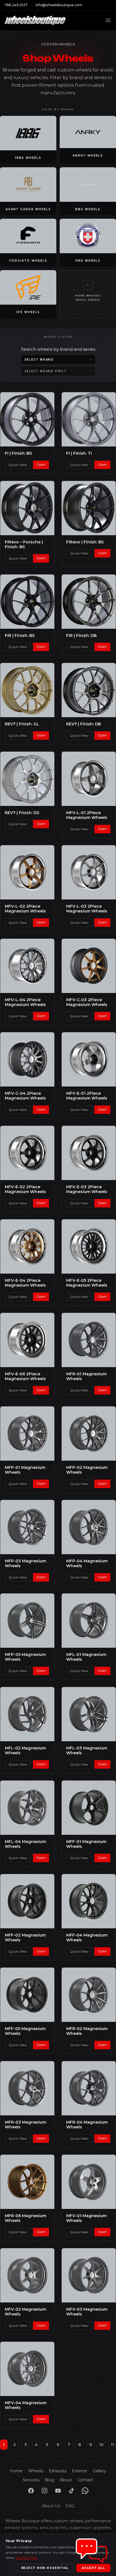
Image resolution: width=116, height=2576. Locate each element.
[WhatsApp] (85, 2491)
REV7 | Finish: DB (83, 724)
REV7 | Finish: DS (22, 813)
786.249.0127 (16, 5)
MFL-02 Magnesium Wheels (25, 1751)
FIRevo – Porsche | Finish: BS (24, 545)
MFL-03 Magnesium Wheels (87, 1751)
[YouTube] (58, 2491)
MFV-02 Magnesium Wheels (25, 2312)
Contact (85, 2480)
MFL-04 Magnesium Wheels (25, 1844)
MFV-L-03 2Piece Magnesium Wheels (87, 909)
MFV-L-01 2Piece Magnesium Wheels (87, 815)
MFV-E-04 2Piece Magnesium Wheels (25, 1283)
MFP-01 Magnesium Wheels (25, 1470)
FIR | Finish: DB (81, 636)
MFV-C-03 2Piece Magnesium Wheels (87, 1002)
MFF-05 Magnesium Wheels (25, 2031)
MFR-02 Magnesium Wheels (87, 2031)
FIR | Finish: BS (20, 636)
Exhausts (58, 2471)
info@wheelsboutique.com (59, 5)
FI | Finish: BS (18, 453)
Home (16, 2471)
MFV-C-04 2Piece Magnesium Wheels (25, 1096)
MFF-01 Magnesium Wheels (86, 1844)
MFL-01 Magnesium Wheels (86, 1657)
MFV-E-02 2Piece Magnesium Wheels (25, 1189)
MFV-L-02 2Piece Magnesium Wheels (25, 909)
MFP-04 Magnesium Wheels (87, 1564)
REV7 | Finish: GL (22, 724)
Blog (49, 2480)
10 (101, 2445)
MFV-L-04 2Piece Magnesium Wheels (25, 1002)
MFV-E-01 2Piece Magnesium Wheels (87, 1096)
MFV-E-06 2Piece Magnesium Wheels (25, 1376)
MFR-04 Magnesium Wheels (87, 2125)
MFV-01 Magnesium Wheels (86, 2218)
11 (112, 2445)
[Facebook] (31, 2491)
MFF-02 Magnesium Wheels (25, 1938)
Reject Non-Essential (45, 2568)
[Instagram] (44, 2491)
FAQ (70, 2506)
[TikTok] (72, 2491)
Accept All (93, 2568)
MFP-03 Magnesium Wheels (25, 1564)
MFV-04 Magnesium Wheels (26, 2405)
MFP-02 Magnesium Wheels (87, 1470)
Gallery (100, 2471)
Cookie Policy (27, 2557)
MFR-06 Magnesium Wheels (25, 2218)
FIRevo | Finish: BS (85, 542)
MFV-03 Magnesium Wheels (87, 2312)
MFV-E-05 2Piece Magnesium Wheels (87, 1283)
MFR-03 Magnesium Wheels (25, 2125)
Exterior (80, 2471)
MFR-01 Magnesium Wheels (86, 1376)
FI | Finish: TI (79, 453)
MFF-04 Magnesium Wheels (87, 1938)
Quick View (18, 465)
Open (41, 464)
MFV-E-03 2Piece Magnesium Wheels (87, 1189)
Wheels (36, 2471)
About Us (51, 2506)
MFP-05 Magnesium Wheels (25, 1657)
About (66, 2480)
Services (31, 2480)
